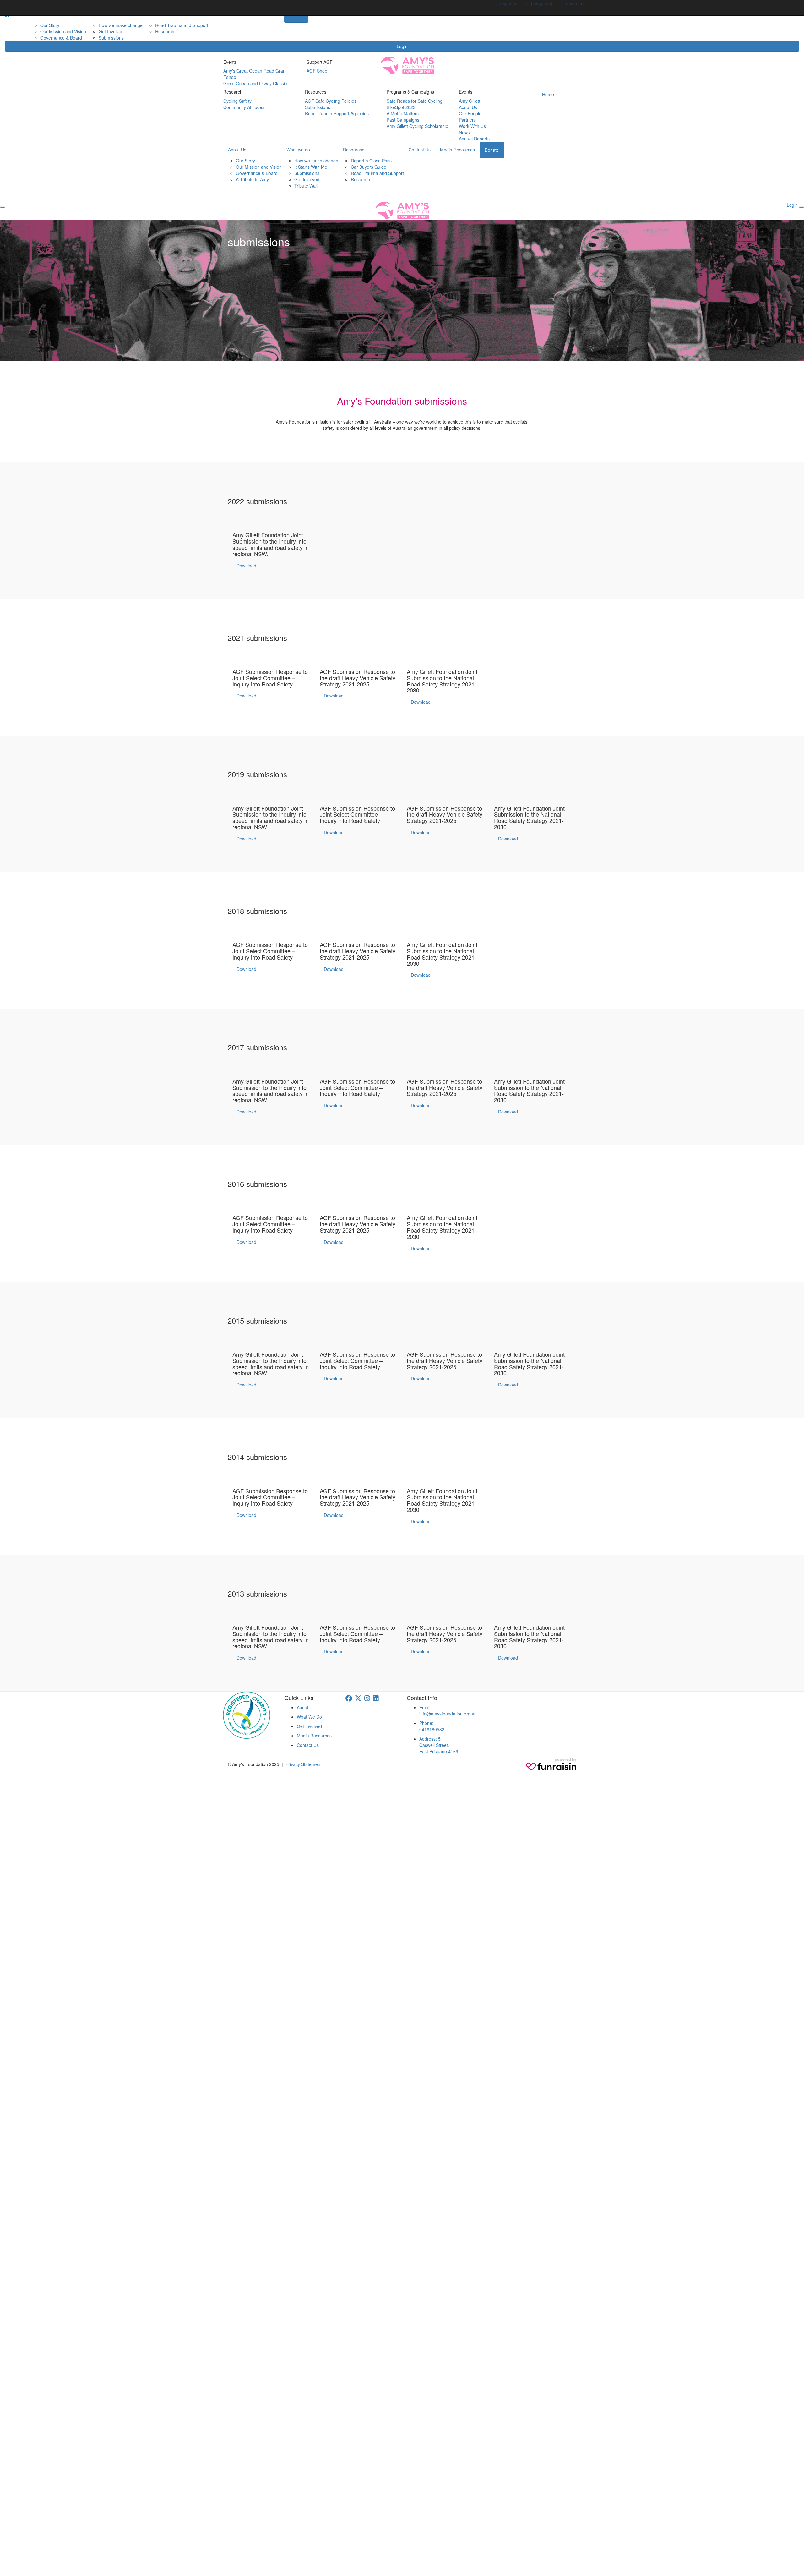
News (464, 132)
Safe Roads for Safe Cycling (415, 101)
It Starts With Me (311, 167)
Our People (470, 113)
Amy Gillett (470, 101)
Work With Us (472, 126)
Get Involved (111, 31)
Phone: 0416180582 (432, 1726)
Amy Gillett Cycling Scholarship (417, 126)
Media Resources (457, 150)
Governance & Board (61, 38)
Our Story (50, 25)
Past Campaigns (403, 120)
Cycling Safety (237, 101)
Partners (467, 120)
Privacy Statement (304, 1764)
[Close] (801, 207)
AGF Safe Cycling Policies (331, 101)
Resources (354, 150)
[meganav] (508, 3)
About (303, 1707)
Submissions (111, 38)
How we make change (121, 25)
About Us (468, 107)
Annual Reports (474, 139)
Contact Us (420, 150)
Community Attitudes (244, 107)
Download (246, 566)
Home (548, 94)
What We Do (309, 1717)
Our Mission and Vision (63, 31)
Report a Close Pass (371, 161)
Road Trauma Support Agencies (337, 113)
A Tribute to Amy (252, 179)
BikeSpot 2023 (401, 107)
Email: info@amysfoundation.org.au (448, 1710)
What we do (298, 150)
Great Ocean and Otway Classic (255, 83)
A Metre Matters (403, 113)
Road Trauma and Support (182, 25)
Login (402, 46)
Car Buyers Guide (369, 167)
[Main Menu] (3, 207)
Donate (492, 150)
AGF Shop (317, 71)
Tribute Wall (306, 186)
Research (165, 31)
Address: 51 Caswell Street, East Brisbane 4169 (439, 1745)
